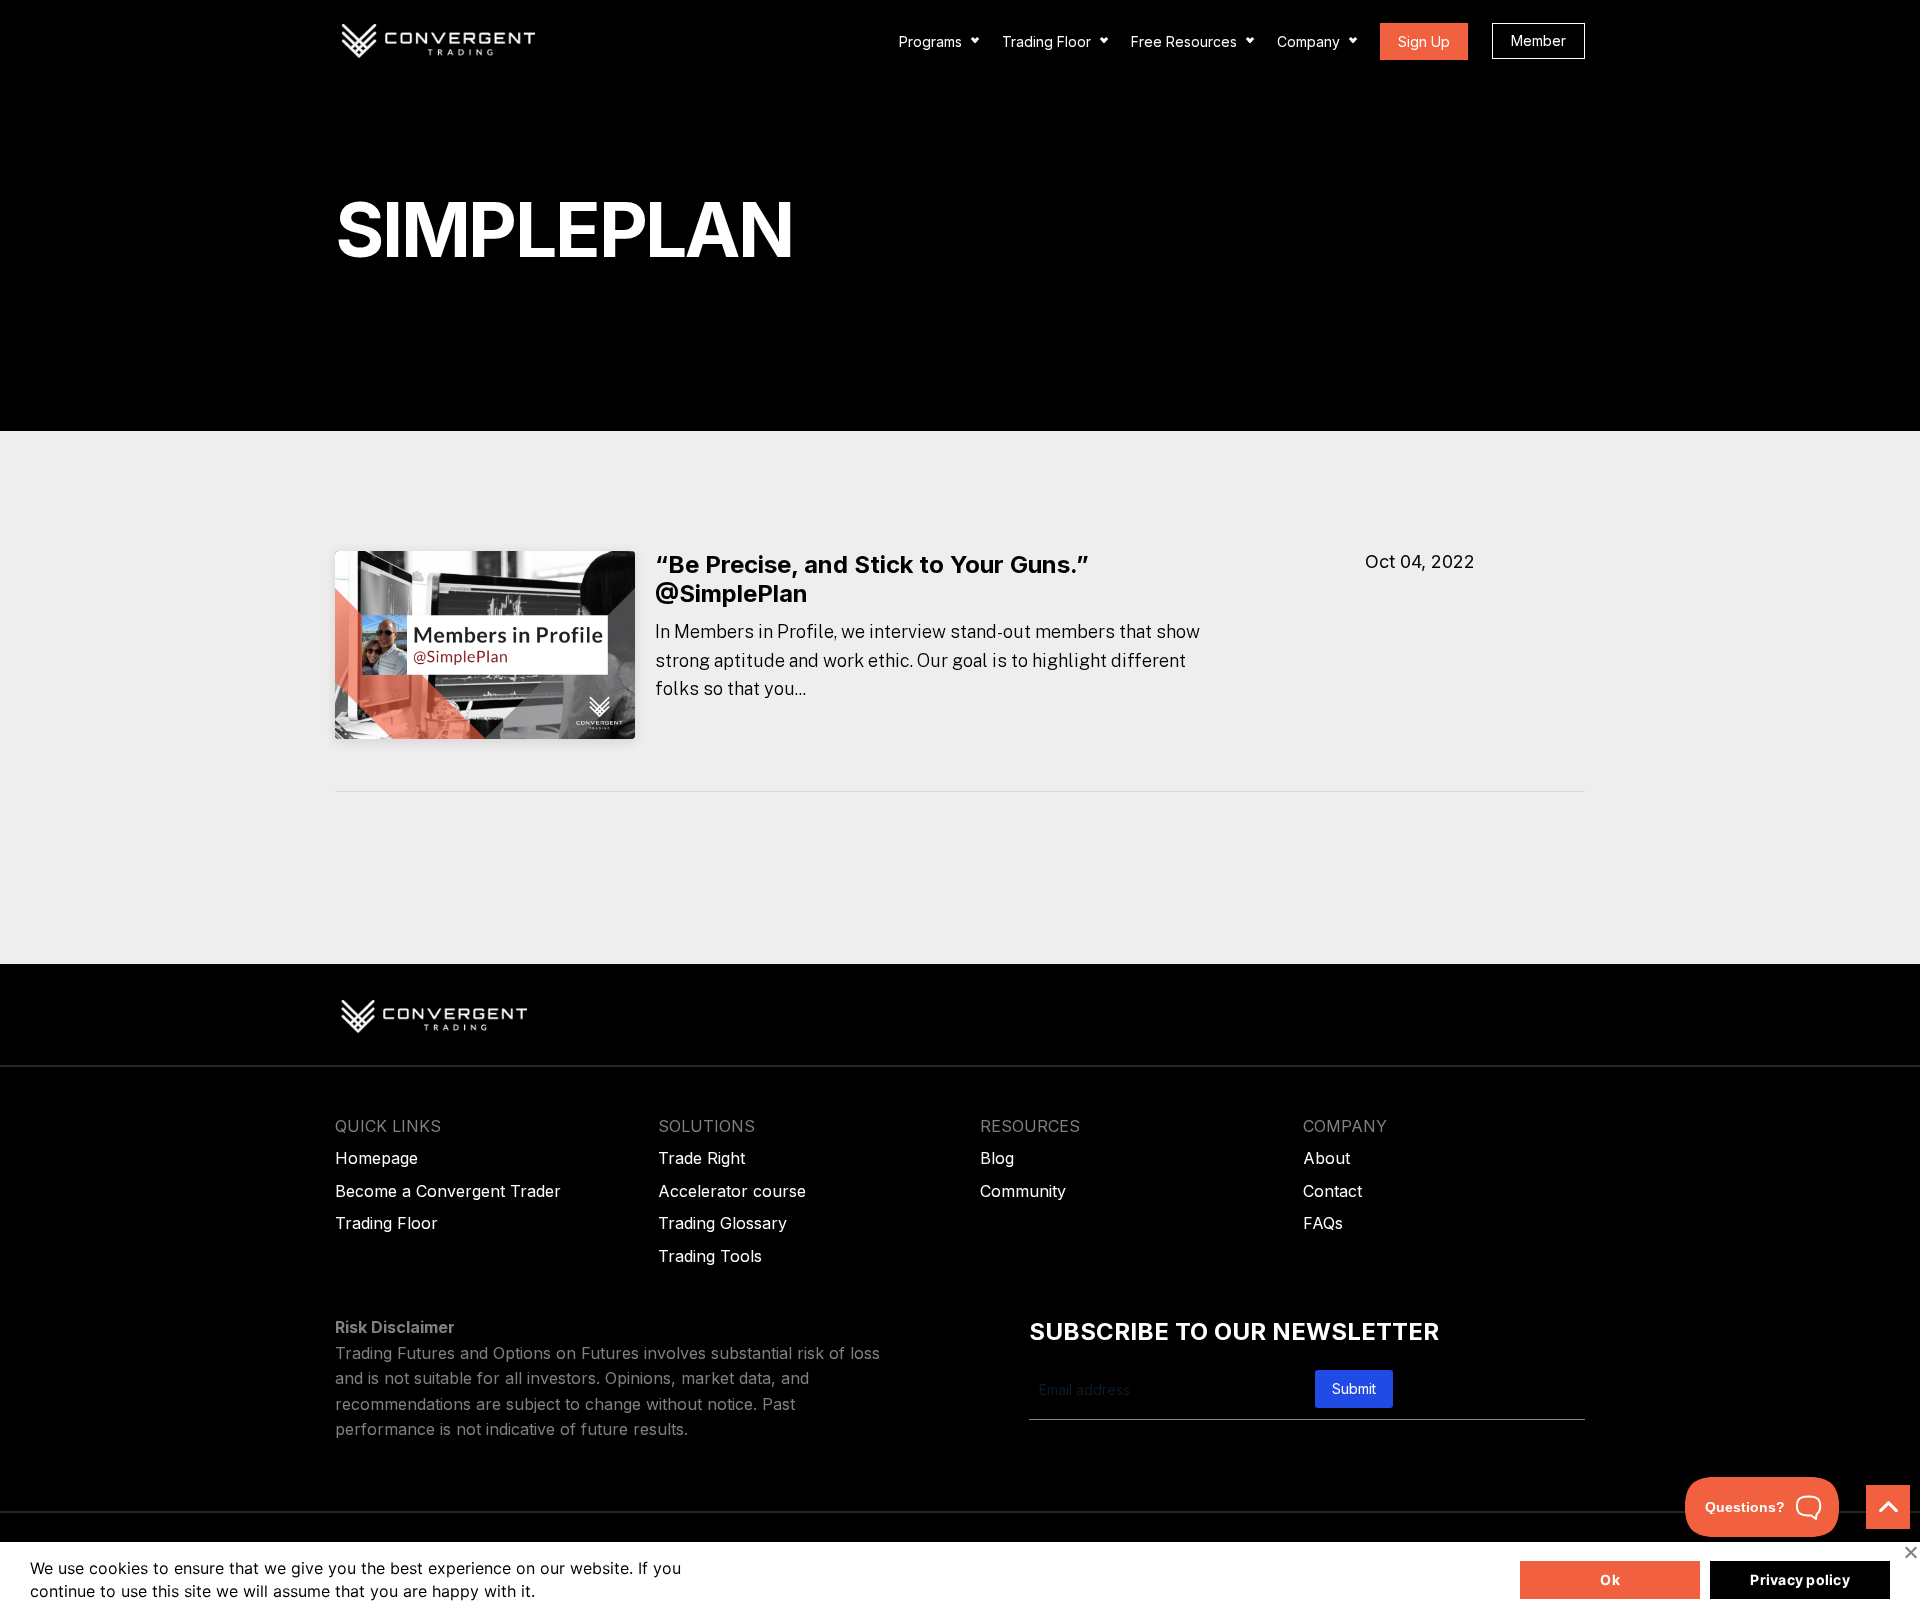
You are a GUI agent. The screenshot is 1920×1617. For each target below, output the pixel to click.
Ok (1610, 1579)
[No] (1910, 1552)
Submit (1354, 1388)
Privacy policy (1800, 1579)
